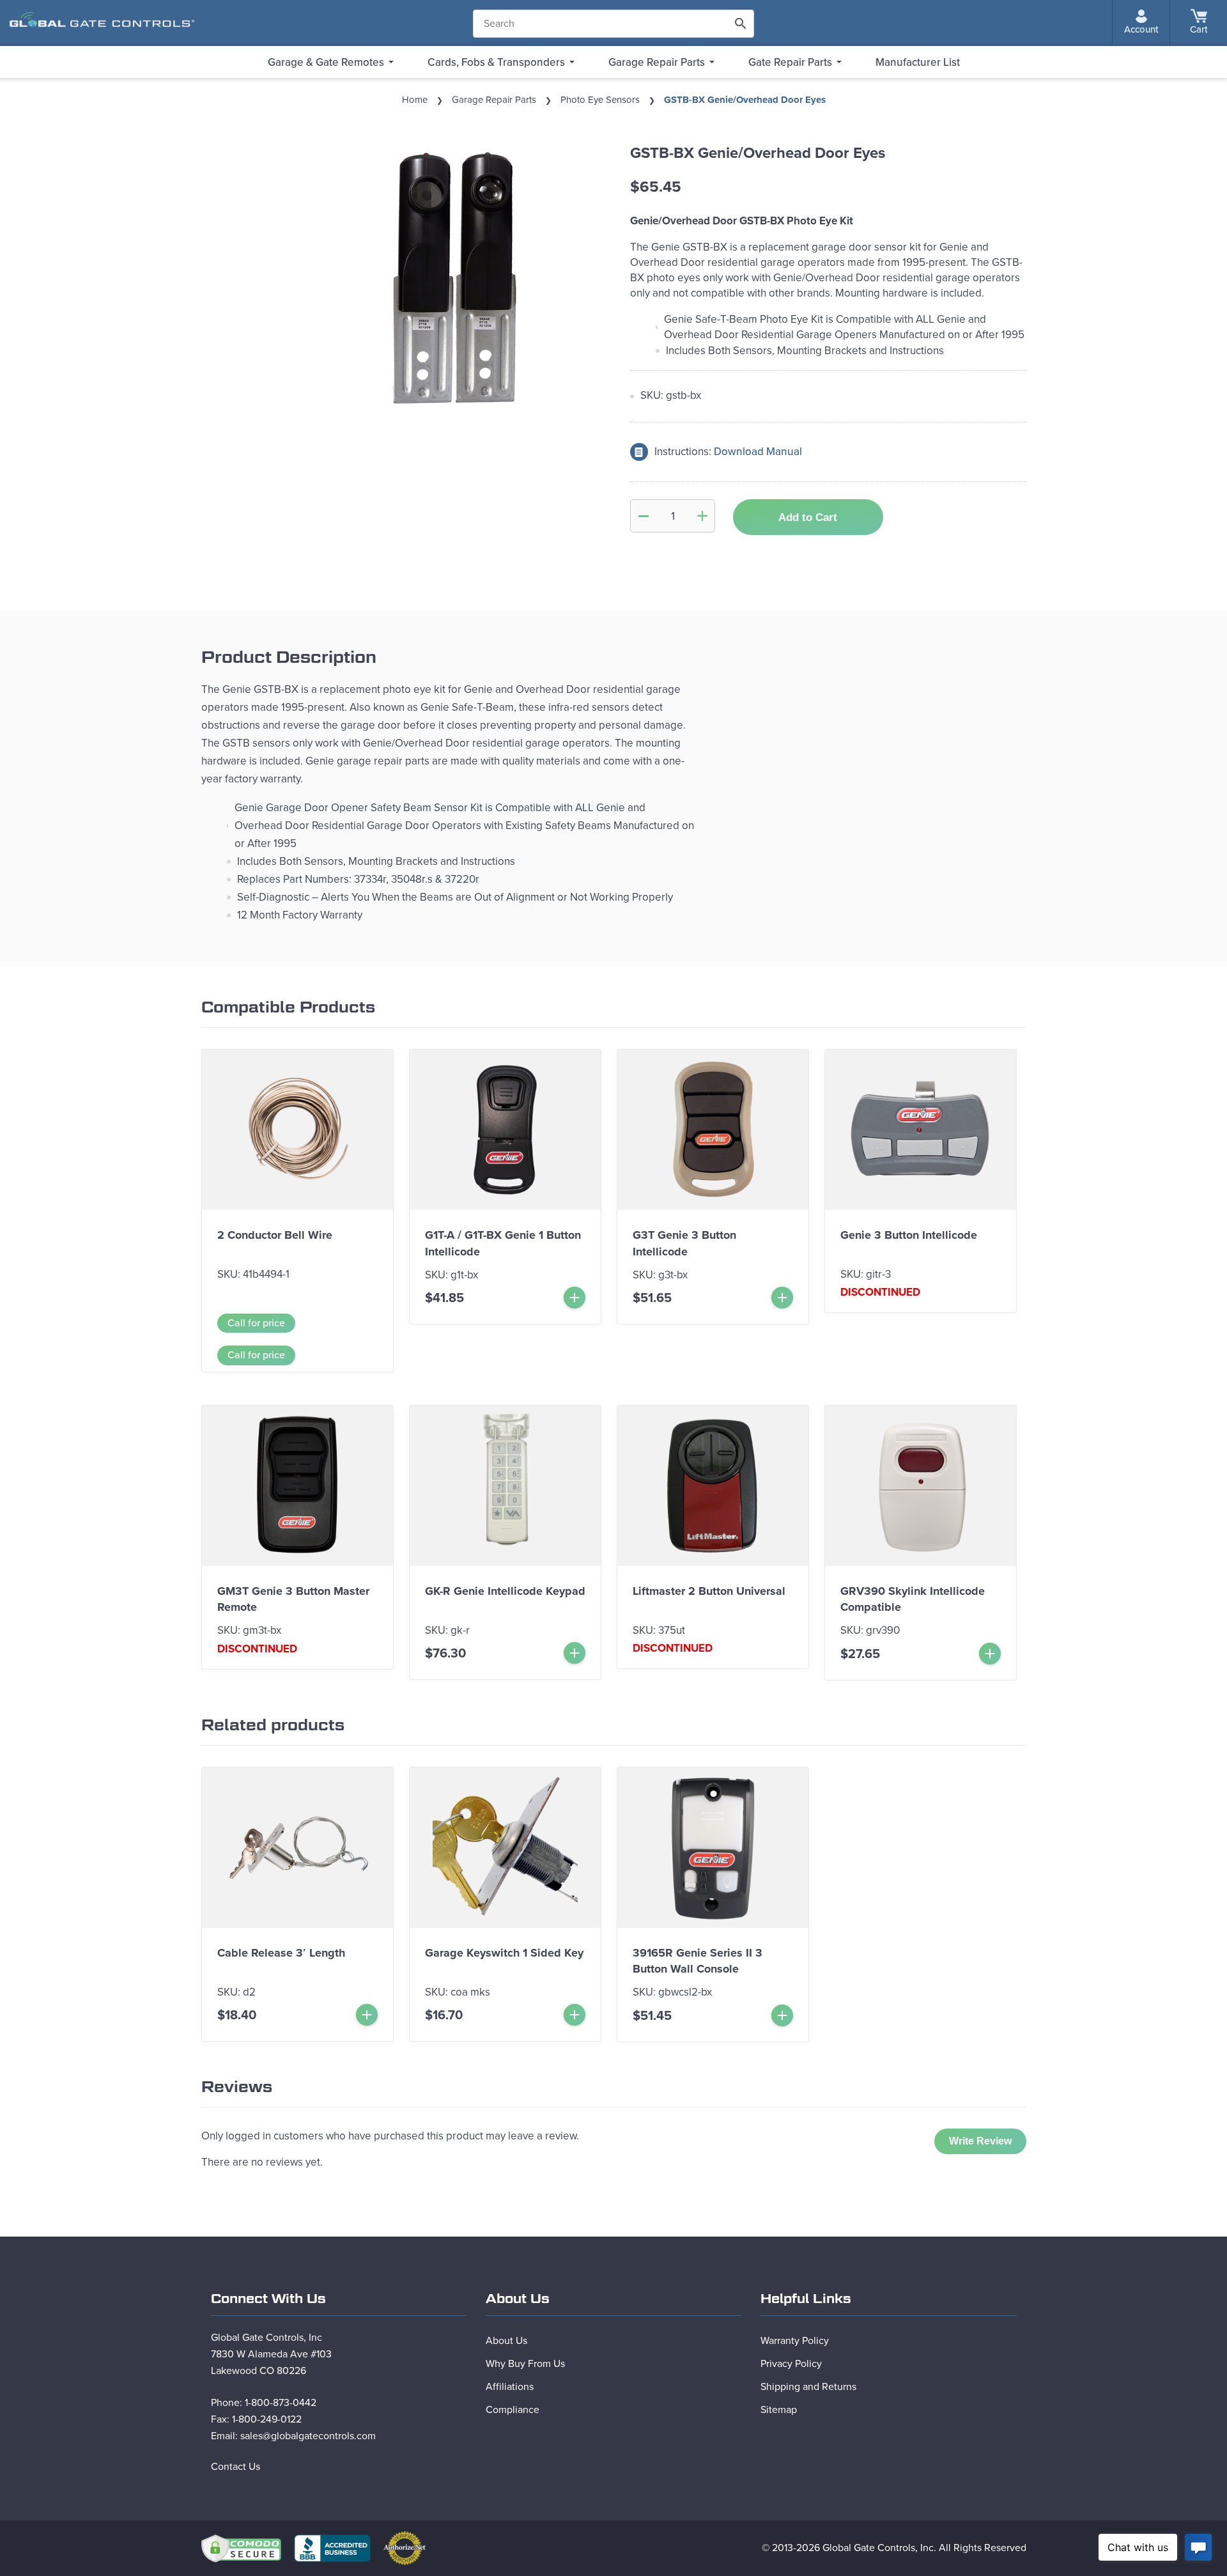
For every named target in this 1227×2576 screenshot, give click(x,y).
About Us (506, 2341)
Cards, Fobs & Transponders (496, 62)
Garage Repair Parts (657, 62)
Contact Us (235, 2467)
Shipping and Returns (808, 2387)
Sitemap (779, 2410)
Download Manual (758, 452)
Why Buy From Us (525, 2364)
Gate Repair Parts (790, 62)
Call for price (256, 1323)
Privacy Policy (791, 2364)
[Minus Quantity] (644, 516)
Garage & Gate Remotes (326, 62)
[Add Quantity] (702, 516)
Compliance (513, 2410)
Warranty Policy (795, 2341)
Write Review (980, 2141)
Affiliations (510, 2387)
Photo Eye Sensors (600, 100)
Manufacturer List (918, 62)
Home (415, 100)
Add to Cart (808, 517)
